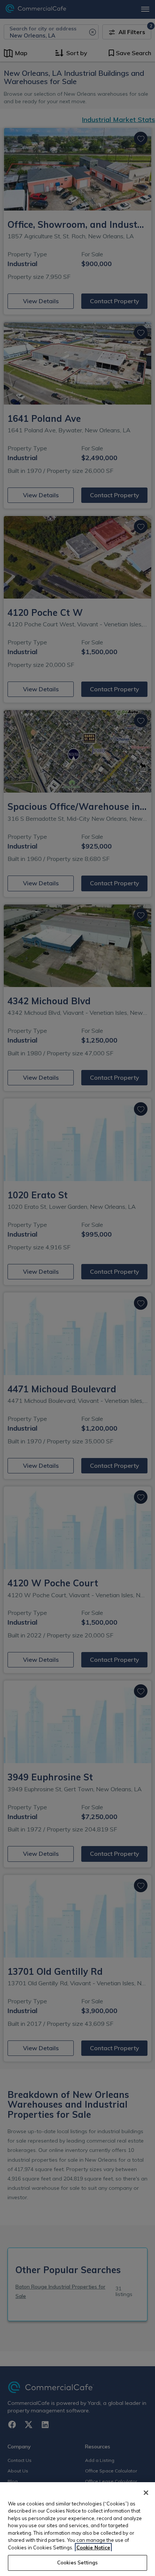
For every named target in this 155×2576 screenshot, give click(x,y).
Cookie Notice (93, 2547)
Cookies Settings (77, 2562)
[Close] (146, 2493)
